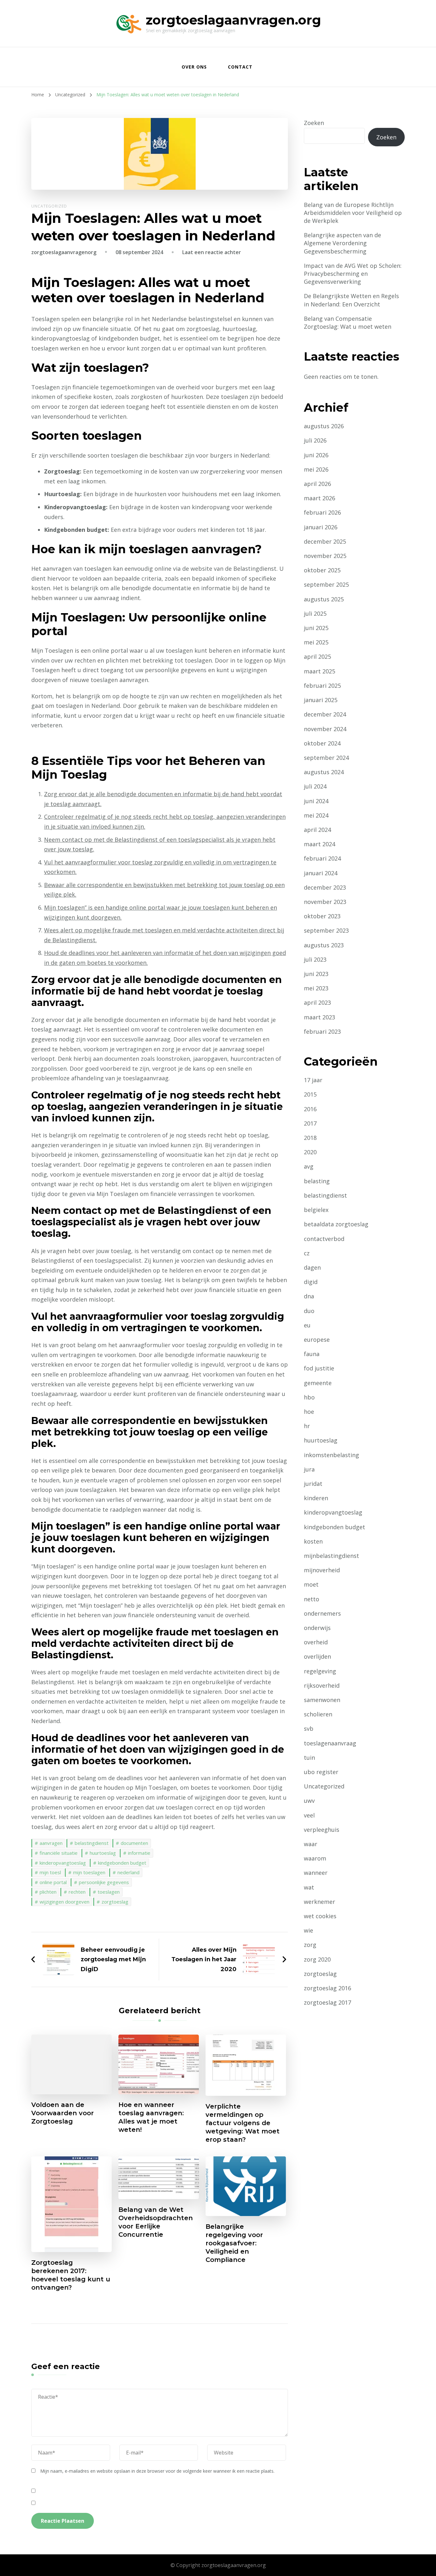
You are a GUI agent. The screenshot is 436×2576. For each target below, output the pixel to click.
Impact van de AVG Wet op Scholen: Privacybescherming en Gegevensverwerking (353, 274)
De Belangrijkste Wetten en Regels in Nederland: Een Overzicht (351, 300)
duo (309, 1311)
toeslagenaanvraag (330, 1743)
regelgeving (320, 1671)
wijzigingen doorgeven (64, 1902)
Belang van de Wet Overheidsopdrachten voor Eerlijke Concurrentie (156, 2222)
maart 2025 (319, 671)
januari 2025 (321, 700)
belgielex (316, 1210)
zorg (310, 1945)
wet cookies (320, 1916)
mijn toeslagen (89, 1872)
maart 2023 (319, 1017)
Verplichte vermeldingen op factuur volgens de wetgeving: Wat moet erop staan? (243, 2123)
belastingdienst (92, 1843)
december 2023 (325, 887)
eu (307, 1325)
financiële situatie (59, 1853)
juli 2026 (315, 440)
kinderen (316, 1498)
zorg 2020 (317, 1959)
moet (311, 1584)
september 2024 (326, 758)
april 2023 (317, 1002)
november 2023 (325, 902)
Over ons (194, 67)
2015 (310, 1094)
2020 (310, 1152)
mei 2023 (316, 988)
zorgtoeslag (115, 1902)
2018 (310, 1138)
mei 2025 (316, 642)
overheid (316, 1642)
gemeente (318, 1383)
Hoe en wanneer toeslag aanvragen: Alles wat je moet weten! (151, 2117)
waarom (315, 1858)
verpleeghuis (322, 1830)
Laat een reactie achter (212, 252)
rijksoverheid (322, 1685)
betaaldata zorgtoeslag (336, 1224)
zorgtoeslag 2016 (327, 1988)
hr (307, 1426)
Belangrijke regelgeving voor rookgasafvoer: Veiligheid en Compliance (234, 2243)
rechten (77, 1892)
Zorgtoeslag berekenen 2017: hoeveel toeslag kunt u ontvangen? (71, 2275)
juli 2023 (315, 959)
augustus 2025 (324, 599)
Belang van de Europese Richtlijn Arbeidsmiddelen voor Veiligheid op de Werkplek (353, 213)
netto (312, 1599)
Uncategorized (49, 206)
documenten (134, 1843)
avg (309, 1166)
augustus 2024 (324, 772)
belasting (317, 1181)
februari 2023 (322, 1031)
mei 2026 (316, 469)
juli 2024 (315, 786)
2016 (310, 1109)
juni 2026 (316, 455)
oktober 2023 (322, 916)
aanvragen (51, 1843)
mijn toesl (50, 1872)
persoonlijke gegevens (104, 1882)
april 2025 (317, 657)
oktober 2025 (322, 570)
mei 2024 (316, 815)
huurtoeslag (103, 1853)
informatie (139, 1853)
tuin (309, 1758)
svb (309, 1728)
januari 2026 (321, 527)
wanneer (316, 1873)
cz (307, 1253)
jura (309, 1469)
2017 (310, 1123)
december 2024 (325, 714)
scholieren (318, 1714)
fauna (312, 1354)
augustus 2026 (324, 426)
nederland (128, 1872)
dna (309, 1296)
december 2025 (325, 541)
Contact (240, 67)
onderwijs (317, 1628)
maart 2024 (319, 844)
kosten (313, 1541)
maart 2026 (319, 498)
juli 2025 (315, 613)
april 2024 (317, 830)
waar (311, 1844)
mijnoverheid (322, 1570)
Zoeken (314, 123)
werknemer (319, 1902)
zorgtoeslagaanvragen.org (233, 20)
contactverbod (324, 1239)
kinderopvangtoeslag (63, 1863)
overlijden (317, 1656)
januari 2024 (321, 873)
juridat (313, 1484)
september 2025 (326, 584)
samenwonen (322, 1700)
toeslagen (109, 1892)
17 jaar (313, 1080)
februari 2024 (322, 858)
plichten (48, 1892)
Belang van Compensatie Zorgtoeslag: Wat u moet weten (348, 323)
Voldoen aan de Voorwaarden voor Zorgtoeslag (63, 2113)
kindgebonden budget (122, 1863)
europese (317, 1339)
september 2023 (326, 930)
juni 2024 (316, 801)
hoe (309, 1412)
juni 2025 (316, 628)
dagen (312, 1267)
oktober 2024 (322, 743)
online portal (53, 1882)
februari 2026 (322, 512)
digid (311, 1282)
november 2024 (325, 729)
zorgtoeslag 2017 (327, 2002)
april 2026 (317, 484)
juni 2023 (316, 974)
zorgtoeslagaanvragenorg (64, 252)
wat (309, 1887)
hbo (309, 1397)
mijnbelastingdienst (331, 1556)
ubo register (321, 1772)
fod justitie (319, 1368)
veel (309, 1815)
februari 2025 (322, 686)
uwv (309, 1801)
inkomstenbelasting (331, 1455)
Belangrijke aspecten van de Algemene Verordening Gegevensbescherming (342, 243)
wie (308, 1930)
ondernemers (322, 1613)
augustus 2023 (324, 945)
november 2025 (325, 556)
